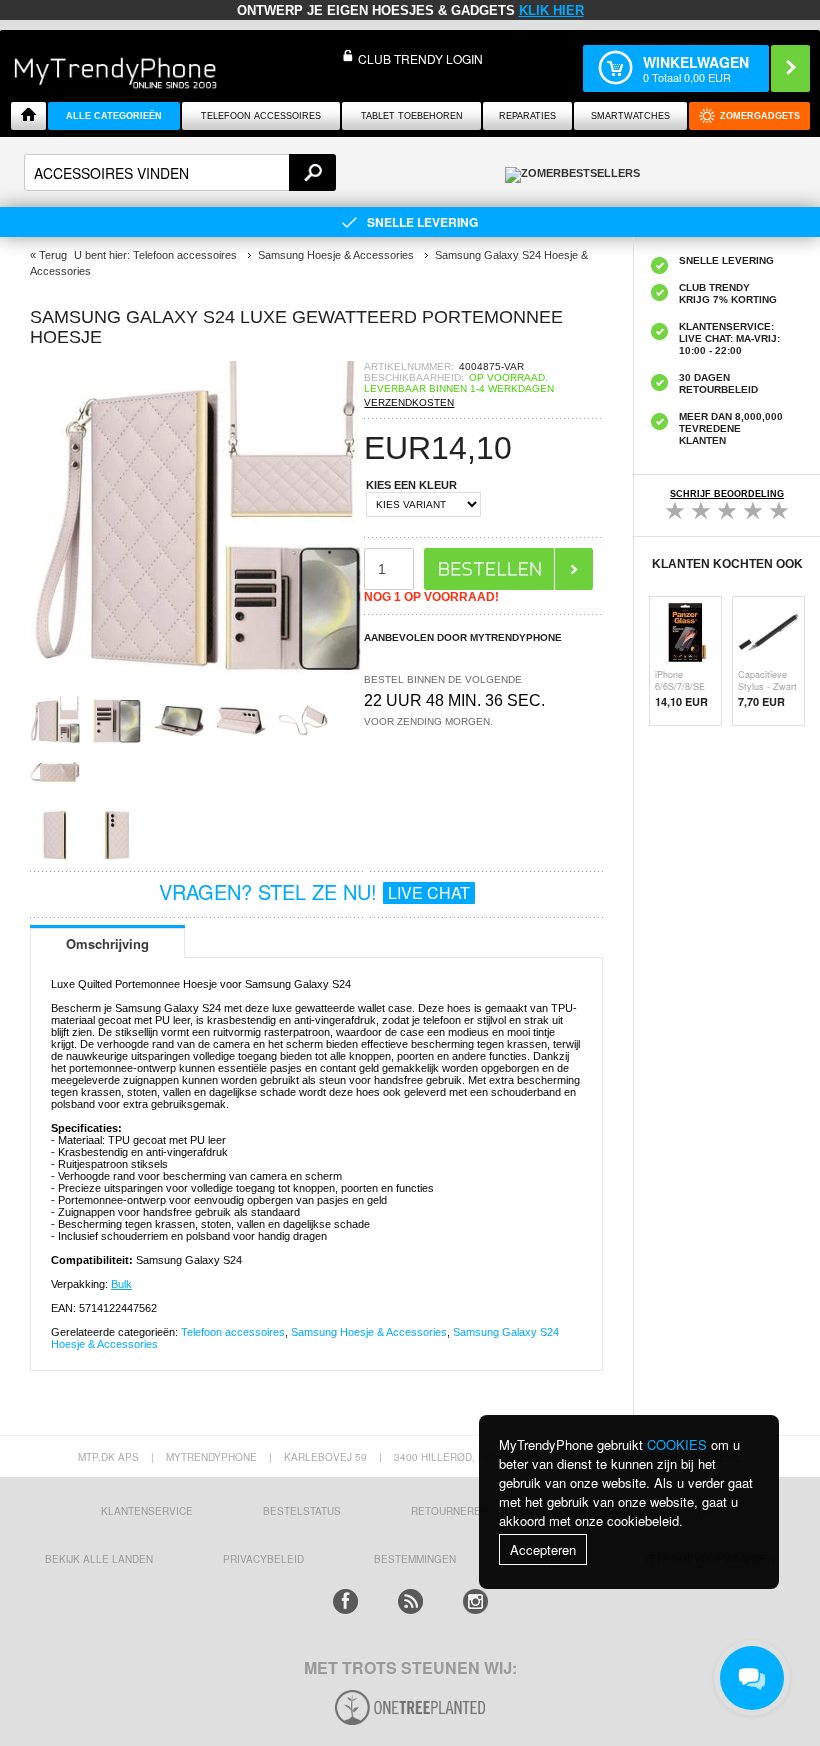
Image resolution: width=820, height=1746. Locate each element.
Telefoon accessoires (233, 1332)
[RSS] (410, 1601)
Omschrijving (107, 943)
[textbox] (180, 172)
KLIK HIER (551, 10)
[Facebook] (345, 1601)
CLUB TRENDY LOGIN (420, 58)
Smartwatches (630, 116)
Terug (53, 255)
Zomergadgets (760, 116)
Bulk (121, 1284)
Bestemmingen (415, 1559)
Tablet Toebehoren (412, 116)
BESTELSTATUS (302, 1511)
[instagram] (475, 1601)
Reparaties (527, 116)
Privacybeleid (263, 1559)
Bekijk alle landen (99, 1559)
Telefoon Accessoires (261, 116)
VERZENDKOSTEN (409, 402)
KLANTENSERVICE (147, 1511)
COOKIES (677, 1444)
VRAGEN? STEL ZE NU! (314, 891)
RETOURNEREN (449, 1511)
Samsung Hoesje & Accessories (369, 1332)
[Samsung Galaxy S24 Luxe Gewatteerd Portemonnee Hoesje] (197, 689)
